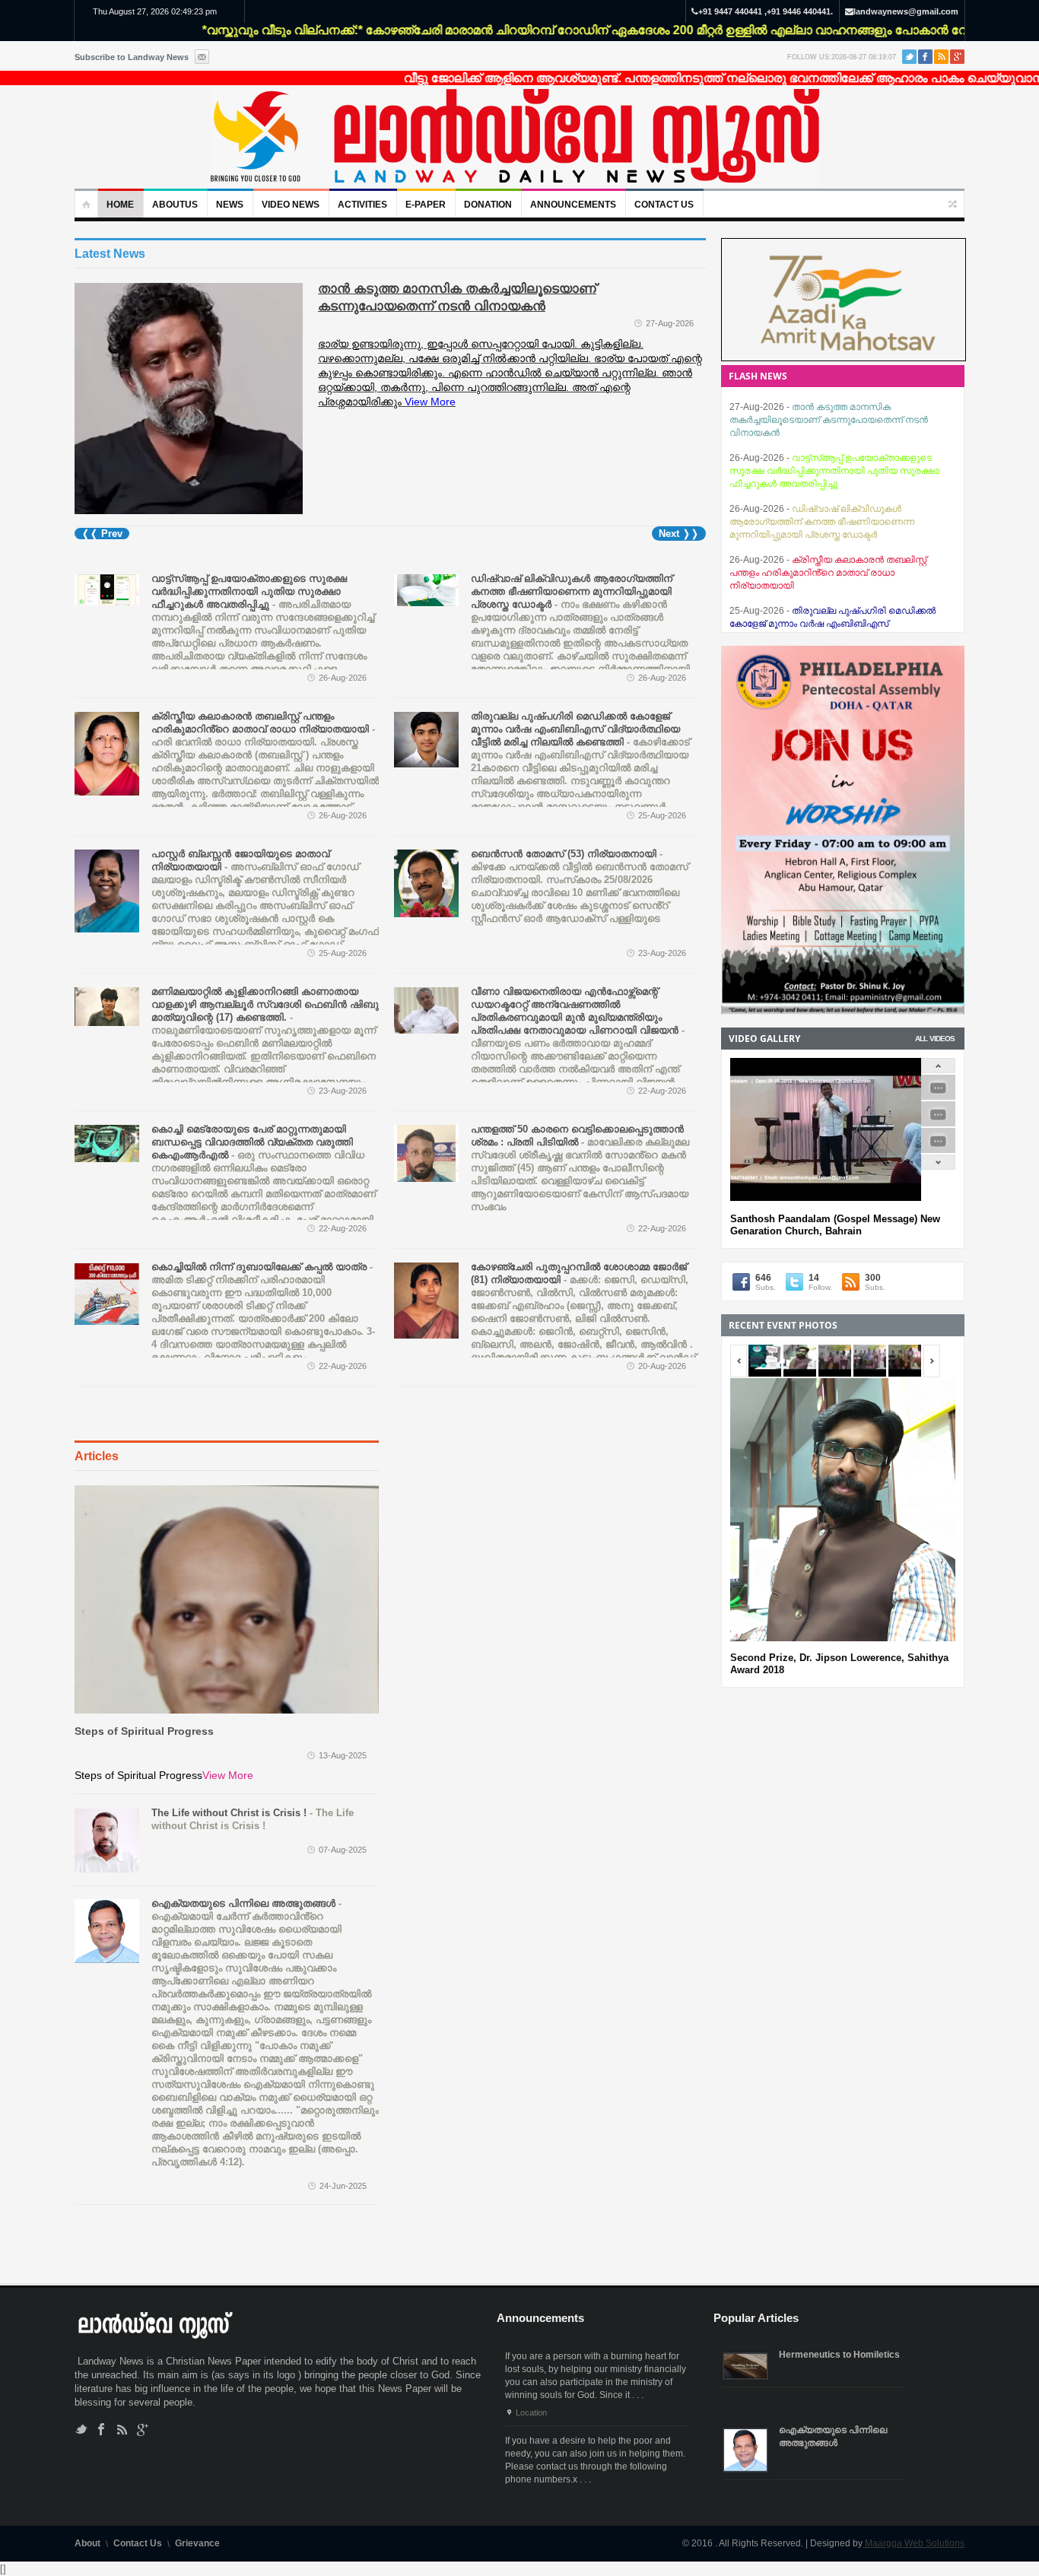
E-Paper (426, 205)
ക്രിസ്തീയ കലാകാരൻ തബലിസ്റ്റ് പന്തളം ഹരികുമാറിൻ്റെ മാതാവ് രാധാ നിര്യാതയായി (265, 781)
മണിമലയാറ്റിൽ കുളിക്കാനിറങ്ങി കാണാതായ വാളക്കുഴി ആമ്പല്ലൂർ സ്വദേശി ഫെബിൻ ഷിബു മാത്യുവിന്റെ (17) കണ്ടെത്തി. (265, 1043)
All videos (935, 1039)
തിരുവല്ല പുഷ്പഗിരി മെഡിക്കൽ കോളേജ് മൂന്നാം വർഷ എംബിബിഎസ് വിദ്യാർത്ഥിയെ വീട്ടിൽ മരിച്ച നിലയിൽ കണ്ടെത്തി (835, 573)
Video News (291, 205)
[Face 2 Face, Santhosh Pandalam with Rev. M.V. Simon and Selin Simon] (938, 1097)
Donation (488, 205)
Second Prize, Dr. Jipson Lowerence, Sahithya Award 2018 (839, 1664)
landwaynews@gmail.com (906, 11)
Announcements (573, 205)
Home (120, 205)
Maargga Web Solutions (913, 2543)
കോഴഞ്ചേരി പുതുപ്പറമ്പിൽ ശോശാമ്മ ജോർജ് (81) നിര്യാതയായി (585, 1331)
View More (228, 1775)
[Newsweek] (515, 138)
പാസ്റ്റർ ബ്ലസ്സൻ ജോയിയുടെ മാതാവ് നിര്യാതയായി (265, 905)
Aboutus (175, 205)
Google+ (957, 57)
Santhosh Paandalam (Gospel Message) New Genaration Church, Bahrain (835, 1225)
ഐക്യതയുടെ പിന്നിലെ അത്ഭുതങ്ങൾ (265, 2033)
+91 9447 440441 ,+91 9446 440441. (766, 11)
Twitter (909, 57)
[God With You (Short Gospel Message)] (938, 1124)
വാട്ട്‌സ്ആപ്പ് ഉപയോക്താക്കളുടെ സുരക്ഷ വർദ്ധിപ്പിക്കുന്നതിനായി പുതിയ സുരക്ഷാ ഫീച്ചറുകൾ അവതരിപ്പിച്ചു (834, 420)
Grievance (197, 2543)
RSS (941, 57)
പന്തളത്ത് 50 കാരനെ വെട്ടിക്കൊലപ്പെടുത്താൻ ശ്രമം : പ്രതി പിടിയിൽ (580, 1168)
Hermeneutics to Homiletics (839, 2355)
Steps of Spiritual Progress (144, 1731)
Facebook (925, 57)
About (87, 2543)
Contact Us (664, 205)
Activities (362, 205)
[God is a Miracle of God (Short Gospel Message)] (938, 1150)
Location (531, 2412)
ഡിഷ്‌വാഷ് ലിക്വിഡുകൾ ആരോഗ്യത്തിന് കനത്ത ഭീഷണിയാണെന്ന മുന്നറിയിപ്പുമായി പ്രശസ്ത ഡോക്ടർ (580, 630)
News (230, 205)
